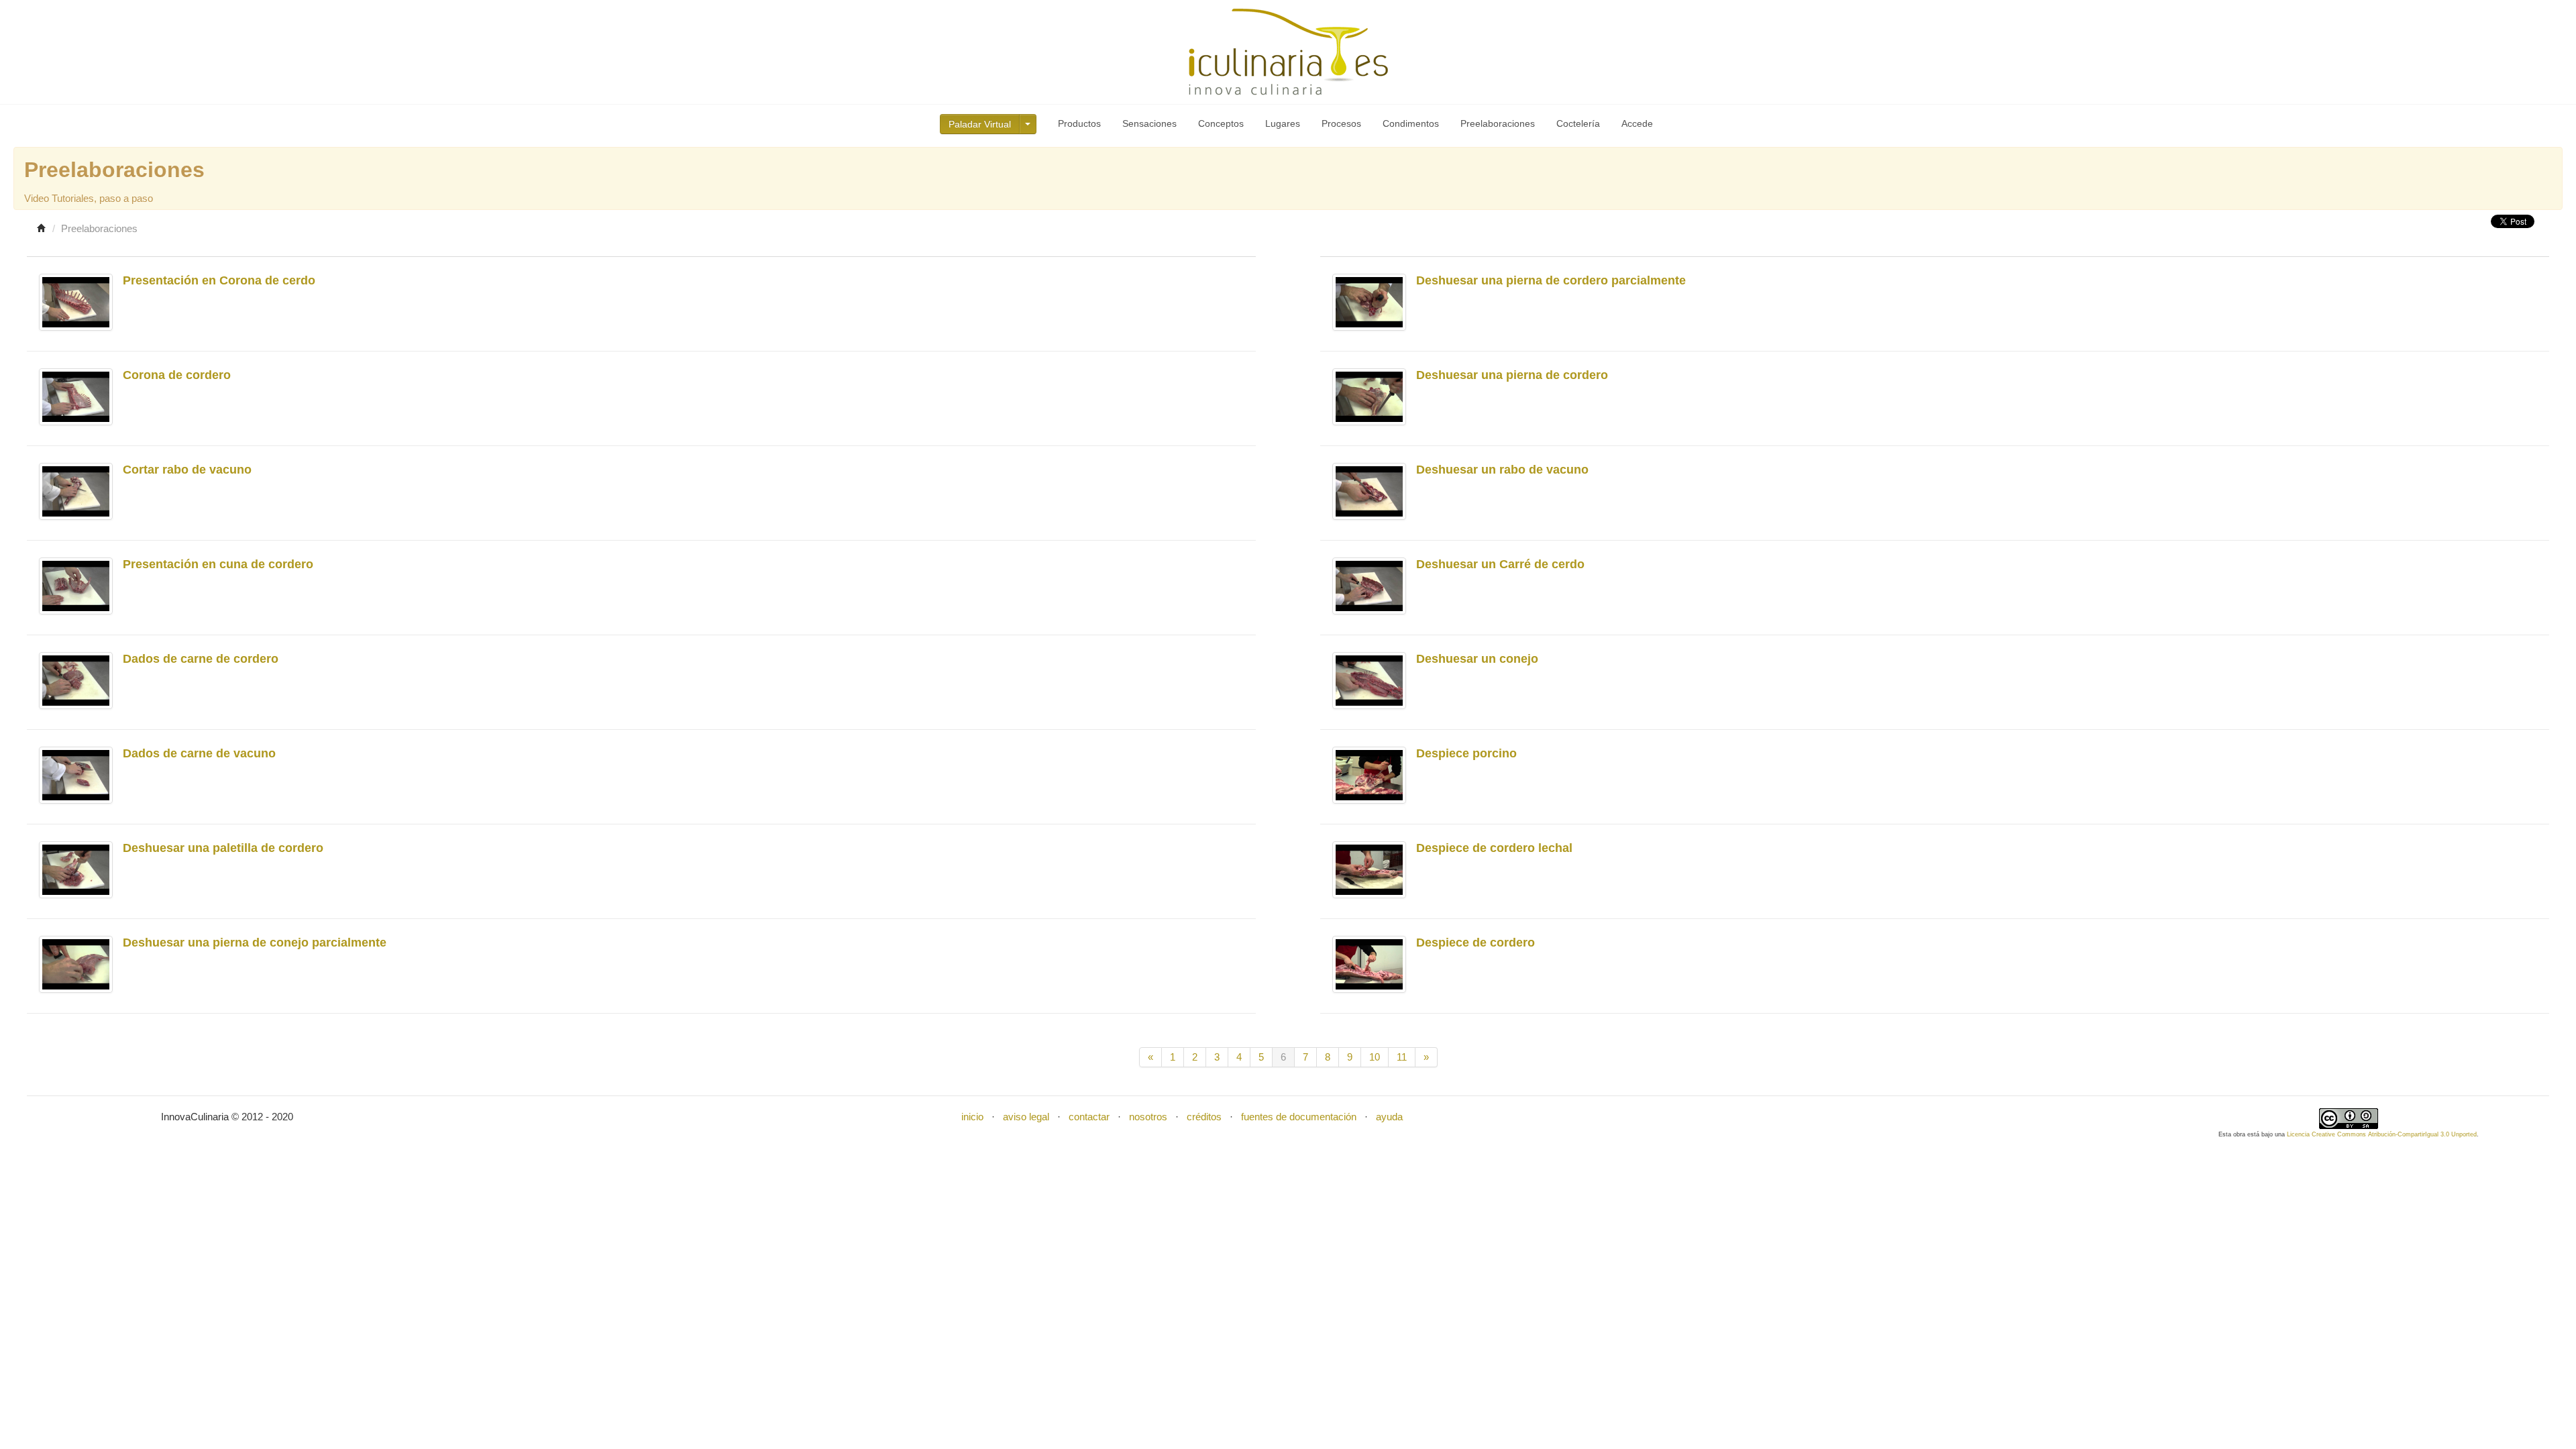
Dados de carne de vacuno (199, 753)
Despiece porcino (1466, 753)
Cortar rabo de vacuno (187, 470)
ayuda (1389, 1117)
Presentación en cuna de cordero (218, 564)
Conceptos (1221, 123)
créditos (1204, 1117)
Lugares (1283, 123)
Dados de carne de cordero (201, 659)
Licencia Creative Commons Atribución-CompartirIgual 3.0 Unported (2382, 1134)
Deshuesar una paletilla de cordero (223, 848)
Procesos (1341, 123)
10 (1375, 1057)
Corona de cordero (177, 375)
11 (1402, 1057)
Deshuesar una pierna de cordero (1512, 375)
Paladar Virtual (980, 124)
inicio (972, 1117)
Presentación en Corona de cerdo (219, 280)
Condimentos (1411, 123)
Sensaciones (1149, 123)
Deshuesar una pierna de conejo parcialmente (255, 943)
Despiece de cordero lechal (1494, 848)
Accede (1637, 123)
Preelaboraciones (1498, 123)
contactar (1089, 1117)
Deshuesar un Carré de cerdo (1500, 564)
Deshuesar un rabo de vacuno (1502, 470)
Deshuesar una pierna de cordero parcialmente (1551, 280)
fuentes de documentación (1299, 1117)
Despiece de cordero (1475, 943)
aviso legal (1026, 1117)
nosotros (1148, 1117)
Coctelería (1578, 123)
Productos (1079, 123)
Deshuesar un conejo (1477, 659)
